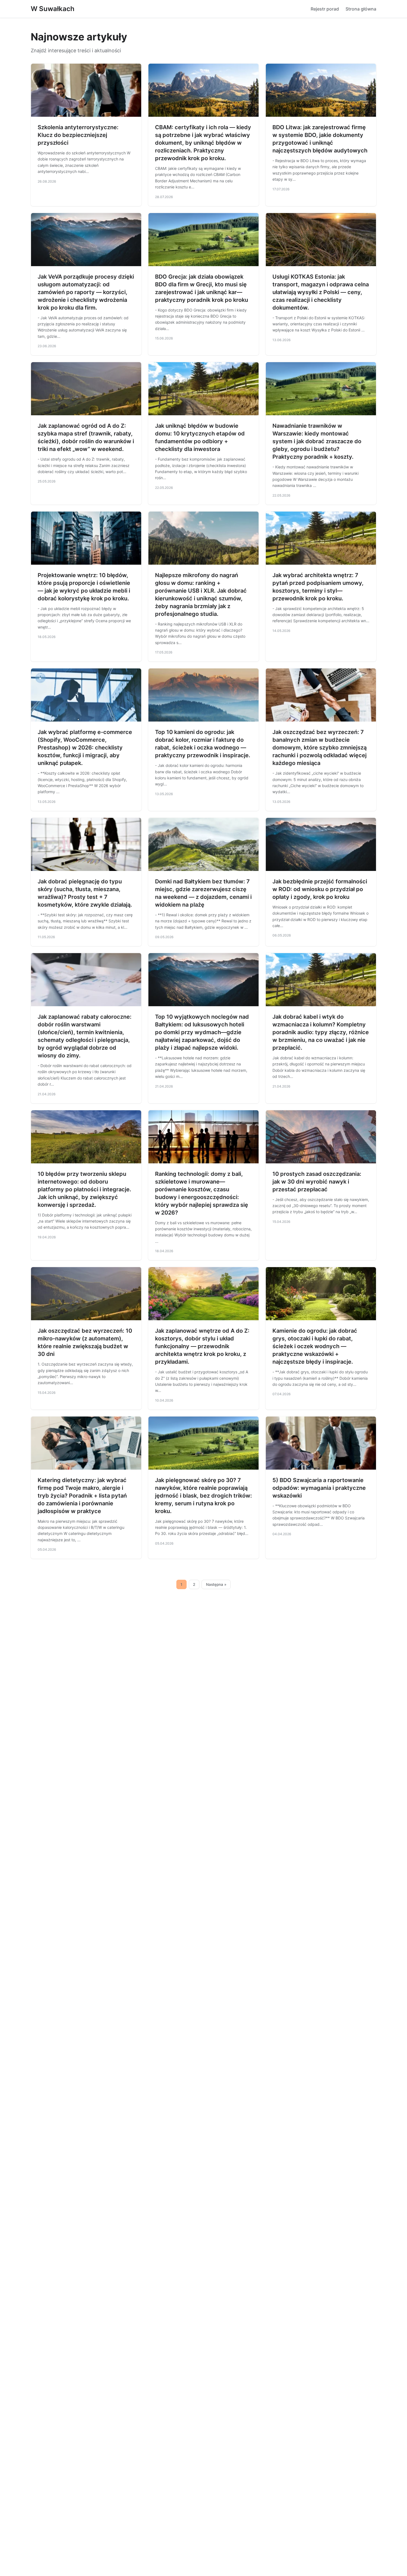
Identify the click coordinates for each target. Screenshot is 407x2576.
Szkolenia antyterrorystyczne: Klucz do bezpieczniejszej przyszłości (78, 135)
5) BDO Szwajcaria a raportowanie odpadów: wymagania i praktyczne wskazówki (319, 1488)
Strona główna (361, 9)
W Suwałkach (53, 9)
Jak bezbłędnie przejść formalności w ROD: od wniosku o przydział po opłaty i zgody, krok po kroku (320, 889)
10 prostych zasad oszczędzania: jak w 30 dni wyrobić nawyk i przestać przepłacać (317, 1182)
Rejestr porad (325, 9)
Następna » (216, 1584)
